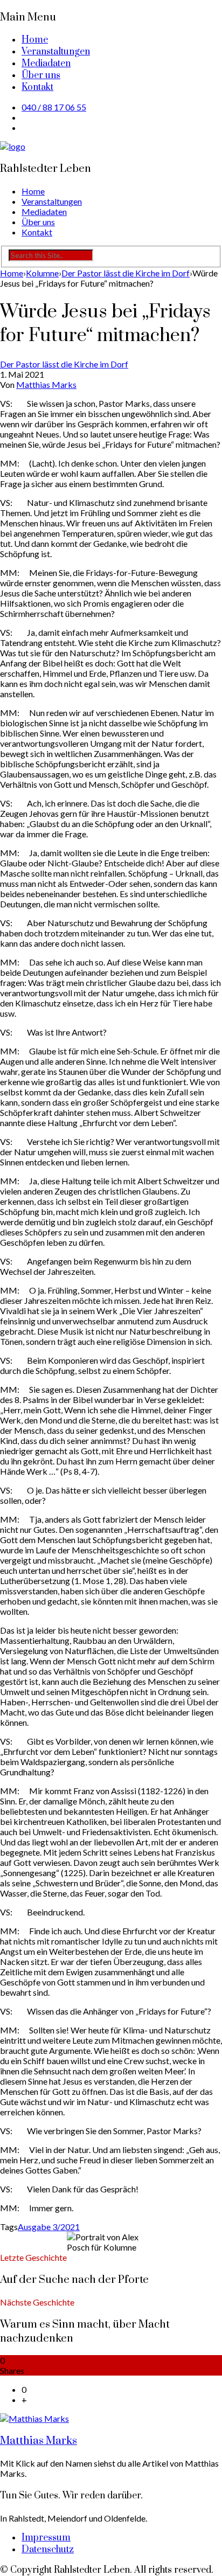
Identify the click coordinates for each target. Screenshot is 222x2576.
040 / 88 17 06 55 (54, 107)
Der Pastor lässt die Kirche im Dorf (64, 364)
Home (35, 40)
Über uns (41, 75)
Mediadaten (46, 64)
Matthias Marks (46, 384)
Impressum (46, 2538)
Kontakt (37, 87)
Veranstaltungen (56, 52)
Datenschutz (48, 2550)
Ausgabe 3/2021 (49, 2227)
